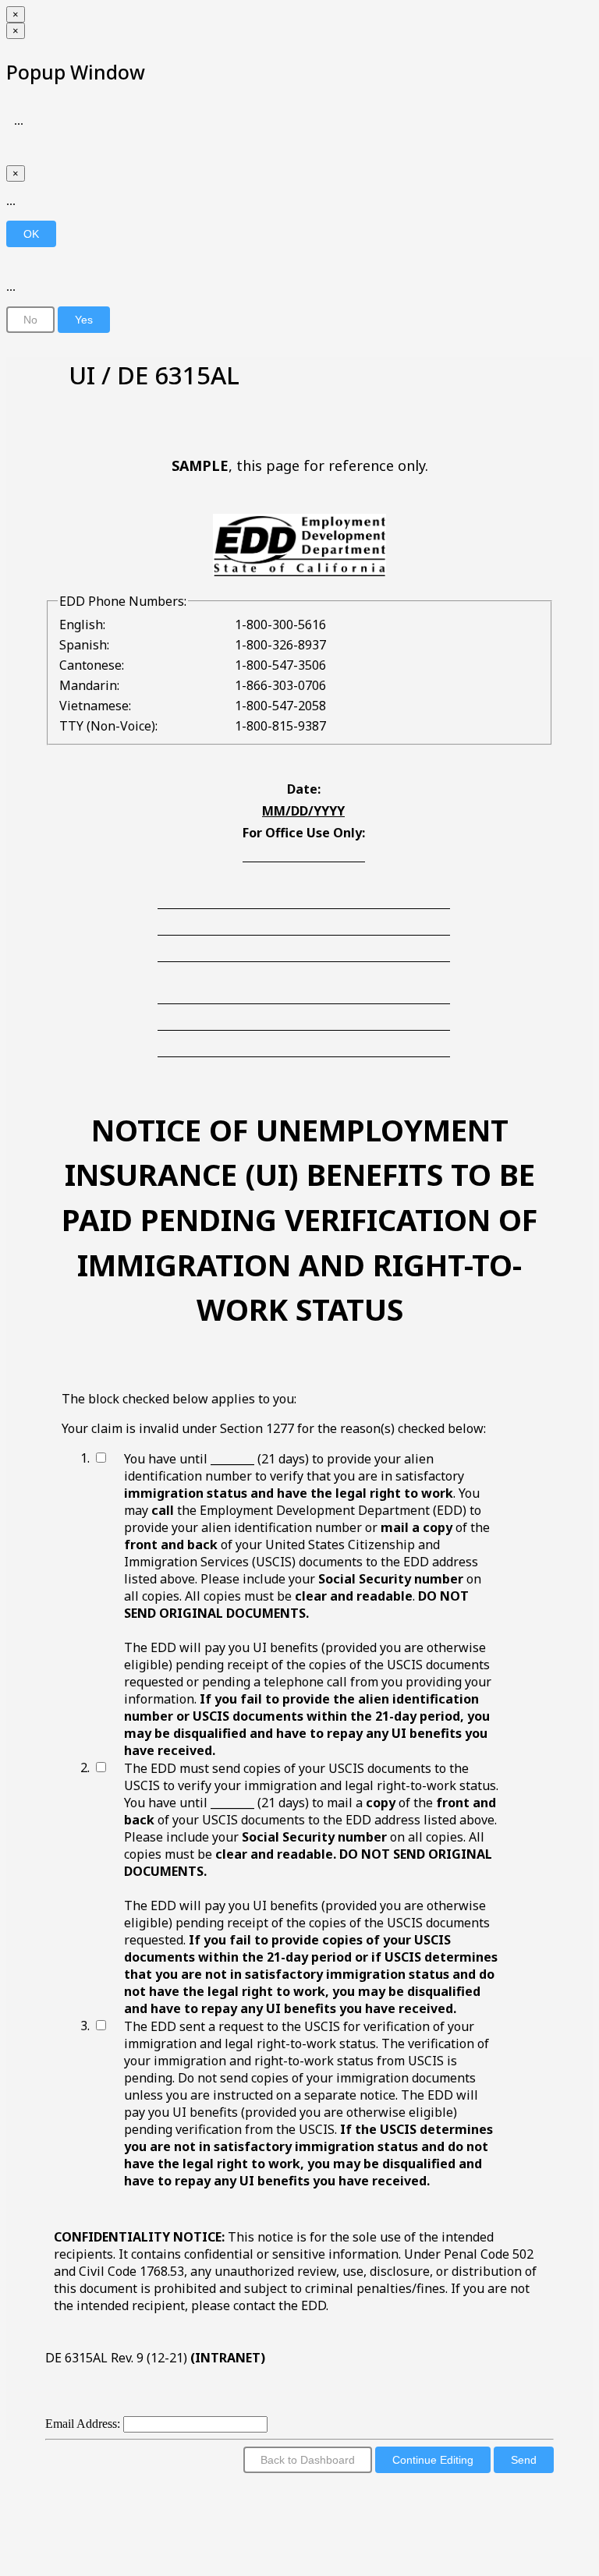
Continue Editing (433, 2460)
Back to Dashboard (308, 2460)
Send (524, 2460)
